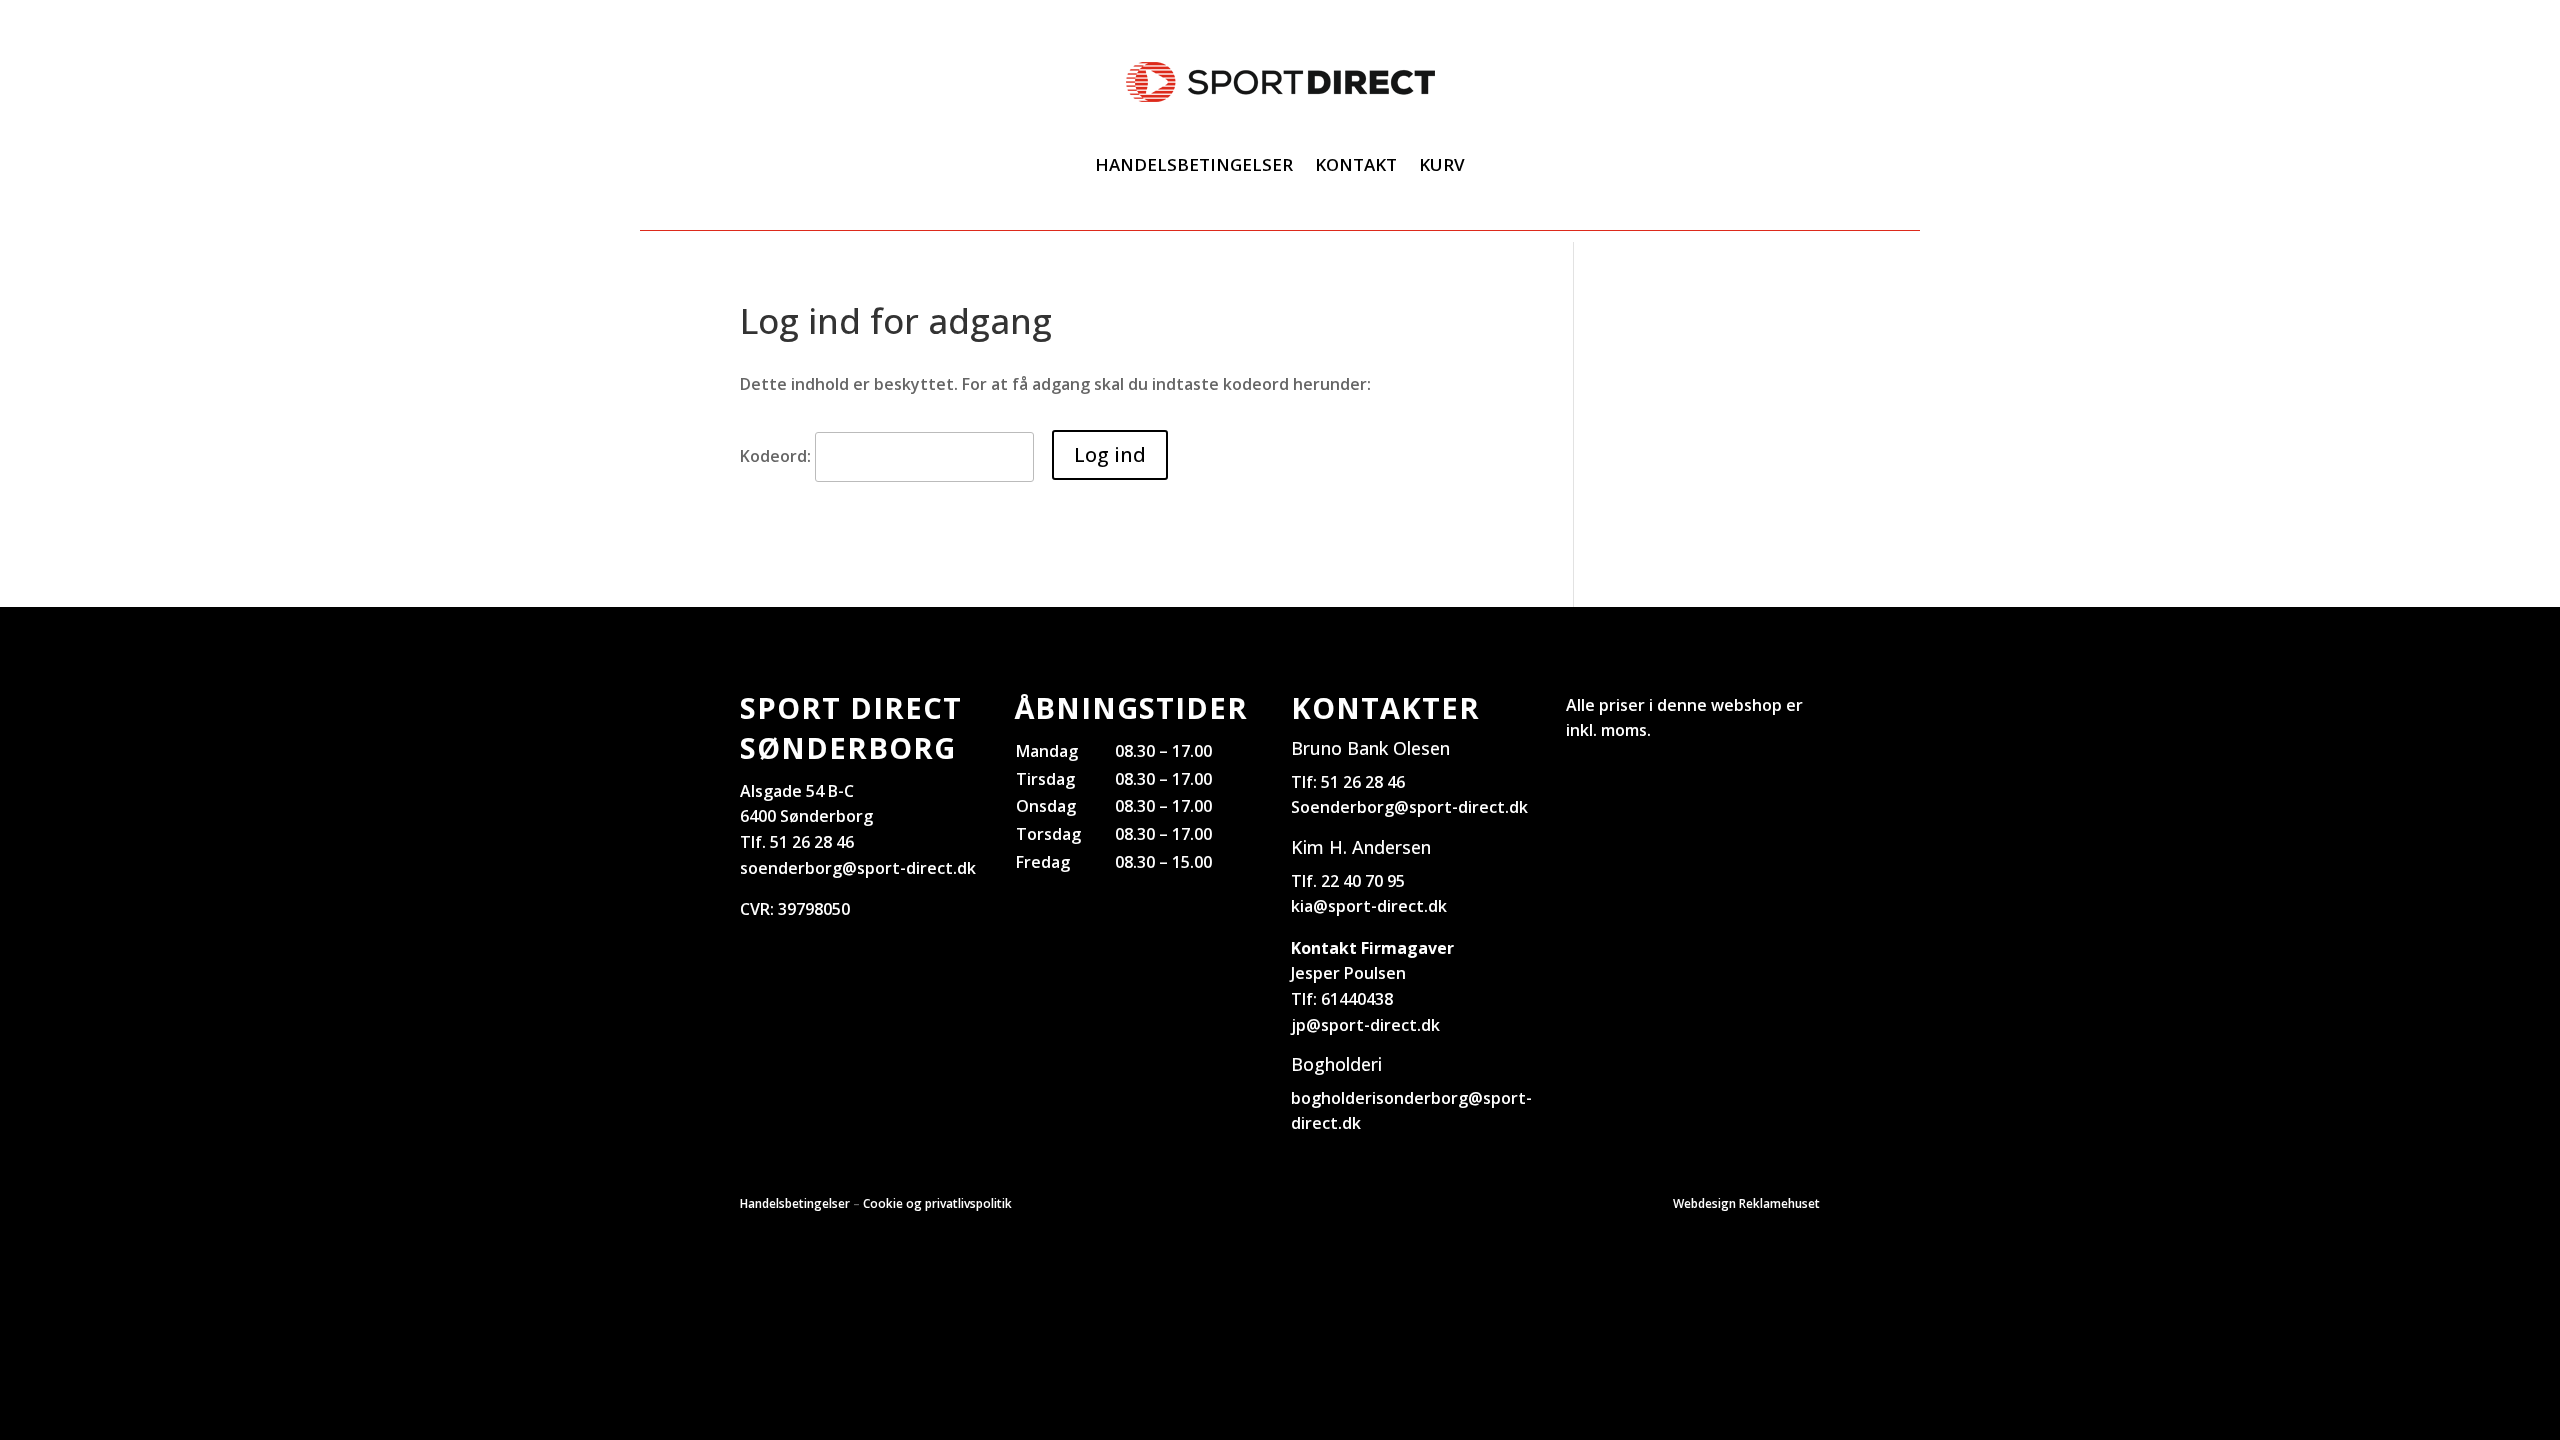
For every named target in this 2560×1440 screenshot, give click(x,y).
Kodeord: (777, 456)
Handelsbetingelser (1194, 164)
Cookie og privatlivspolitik (937, 1203)
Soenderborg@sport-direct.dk (1409, 807)
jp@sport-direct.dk (1365, 1025)
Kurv (1442, 164)
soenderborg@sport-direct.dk (858, 868)
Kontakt (1356, 164)
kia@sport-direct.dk (1369, 906)
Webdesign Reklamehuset (1746, 1203)
